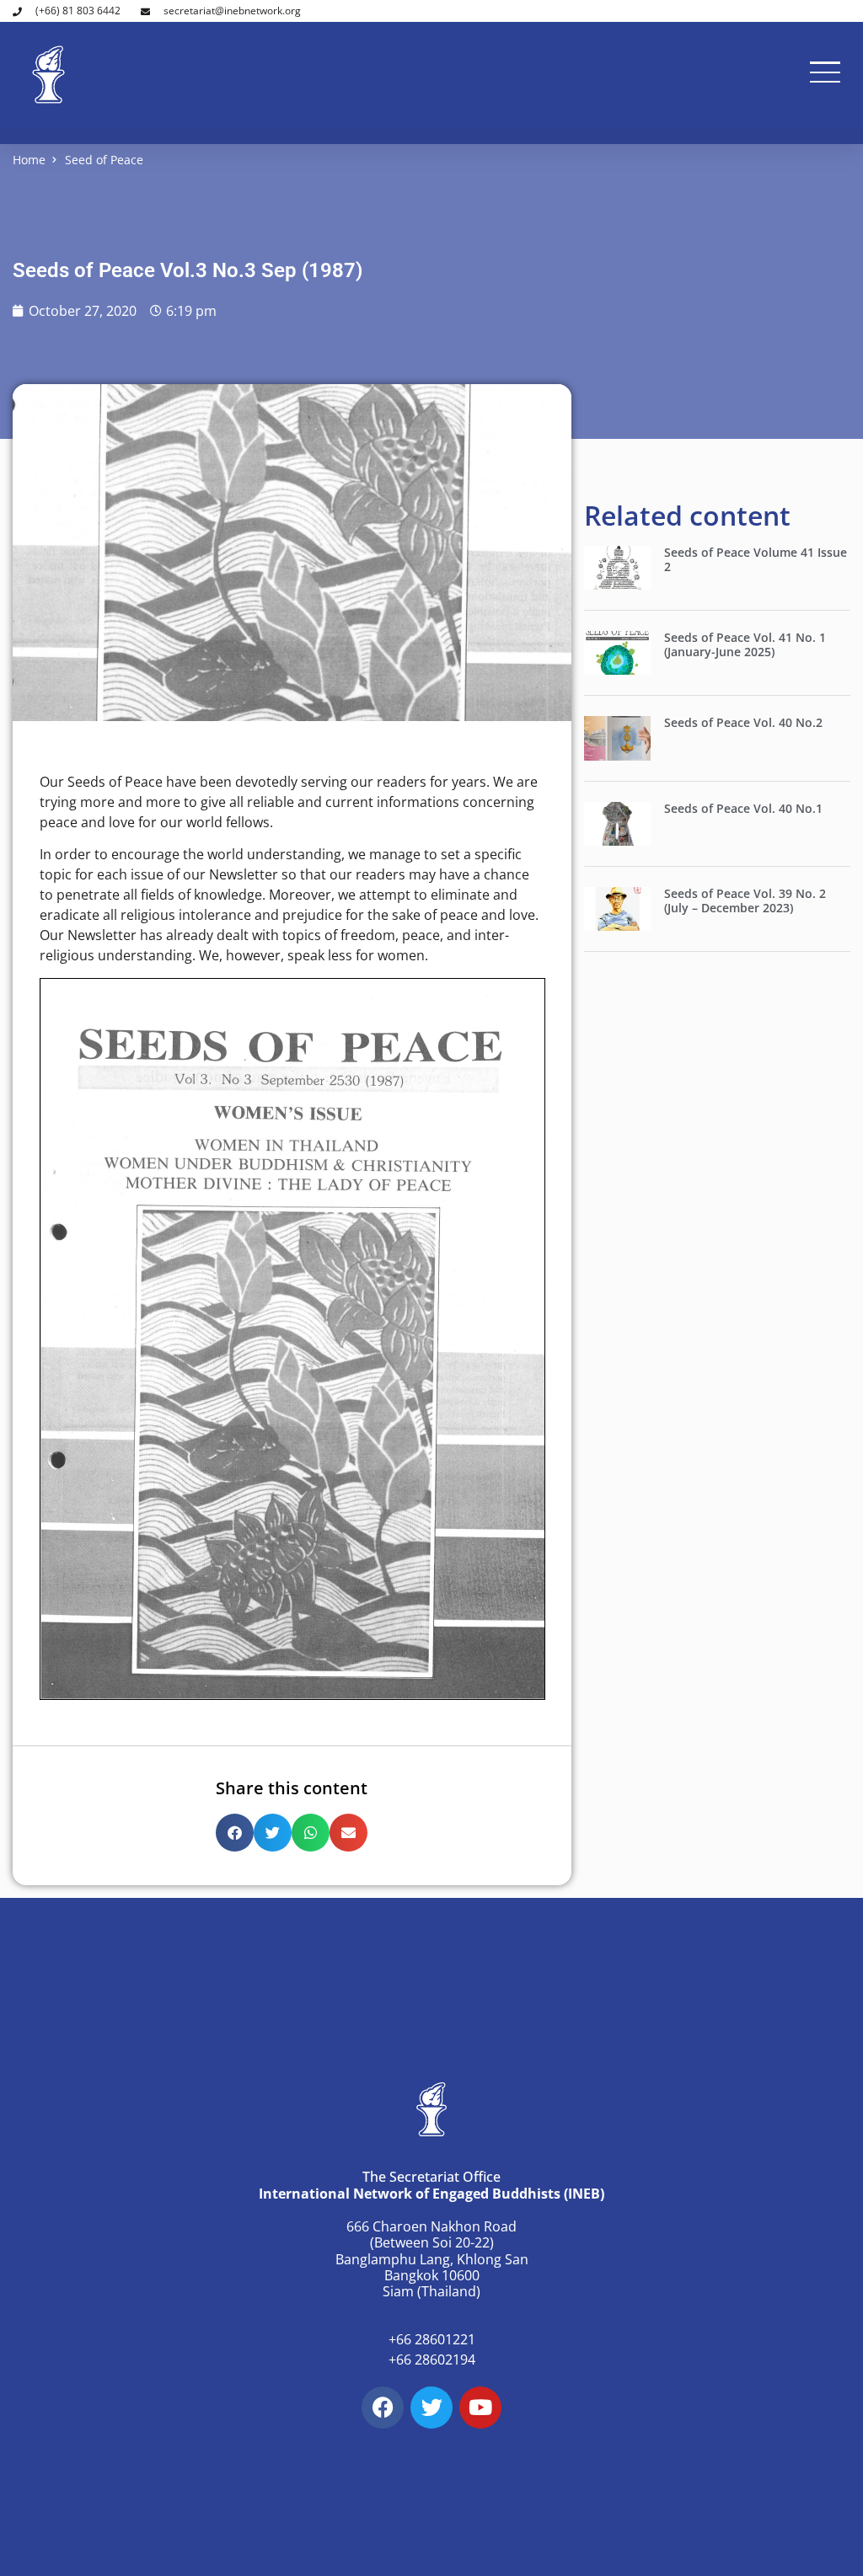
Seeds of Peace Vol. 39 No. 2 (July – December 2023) (745, 901)
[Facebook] (383, 2408)
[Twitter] (431, 2408)
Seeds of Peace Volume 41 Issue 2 (756, 559)
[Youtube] (480, 2408)
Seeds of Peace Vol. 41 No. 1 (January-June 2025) (745, 644)
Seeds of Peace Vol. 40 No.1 (743, 808)
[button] (235, 1833)
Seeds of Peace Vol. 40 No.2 (743, 722)
